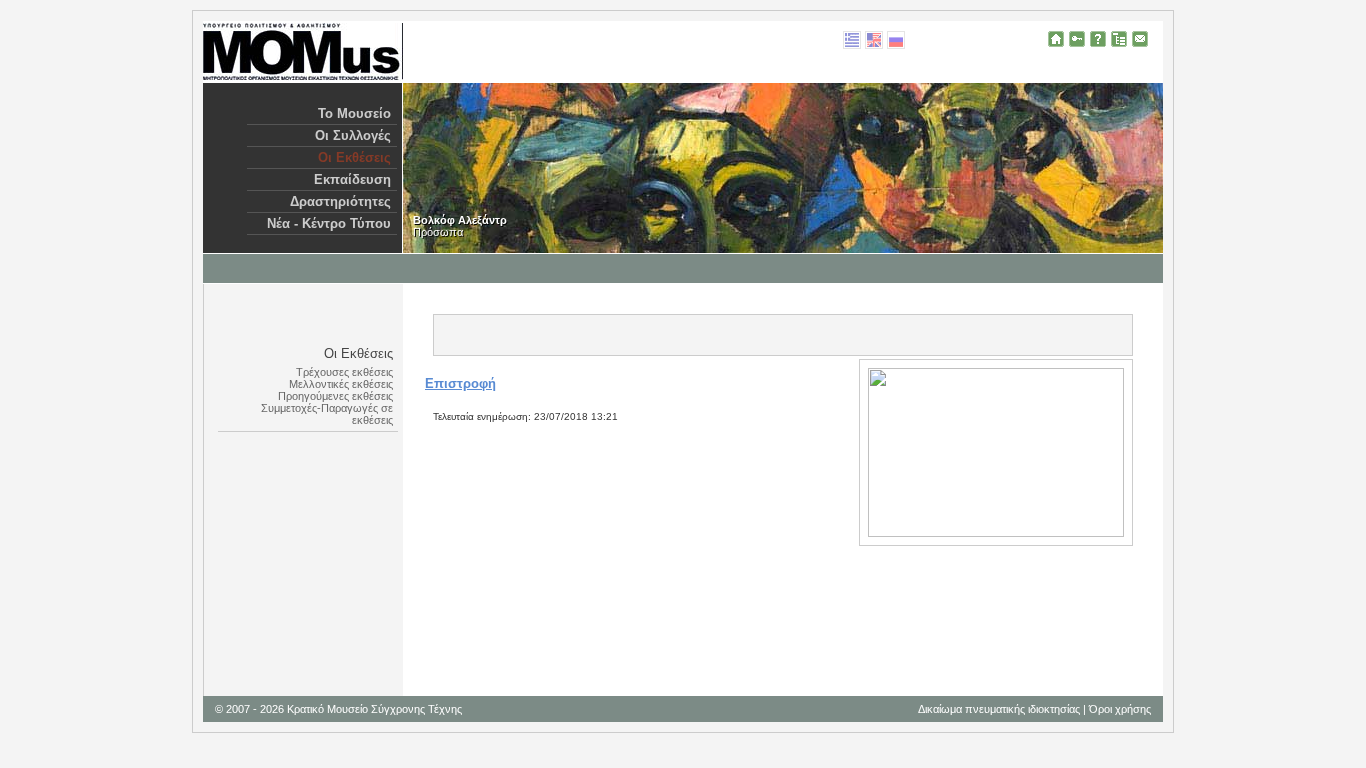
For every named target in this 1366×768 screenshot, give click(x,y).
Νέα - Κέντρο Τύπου (329, 223)
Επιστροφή (460, 383)
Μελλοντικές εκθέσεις (341, 384)
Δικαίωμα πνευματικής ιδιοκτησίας (999, 709)
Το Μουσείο (354, 113)
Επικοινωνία (1140, 39)
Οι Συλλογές (353, 135)
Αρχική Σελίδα (1056, 39)
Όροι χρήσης (1120, 709)
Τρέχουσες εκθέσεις (344, 372)
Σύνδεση (1077, 39)
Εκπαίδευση (352, 179)
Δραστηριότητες (340, 201)
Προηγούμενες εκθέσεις (335, 396)
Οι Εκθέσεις (354, 157)
